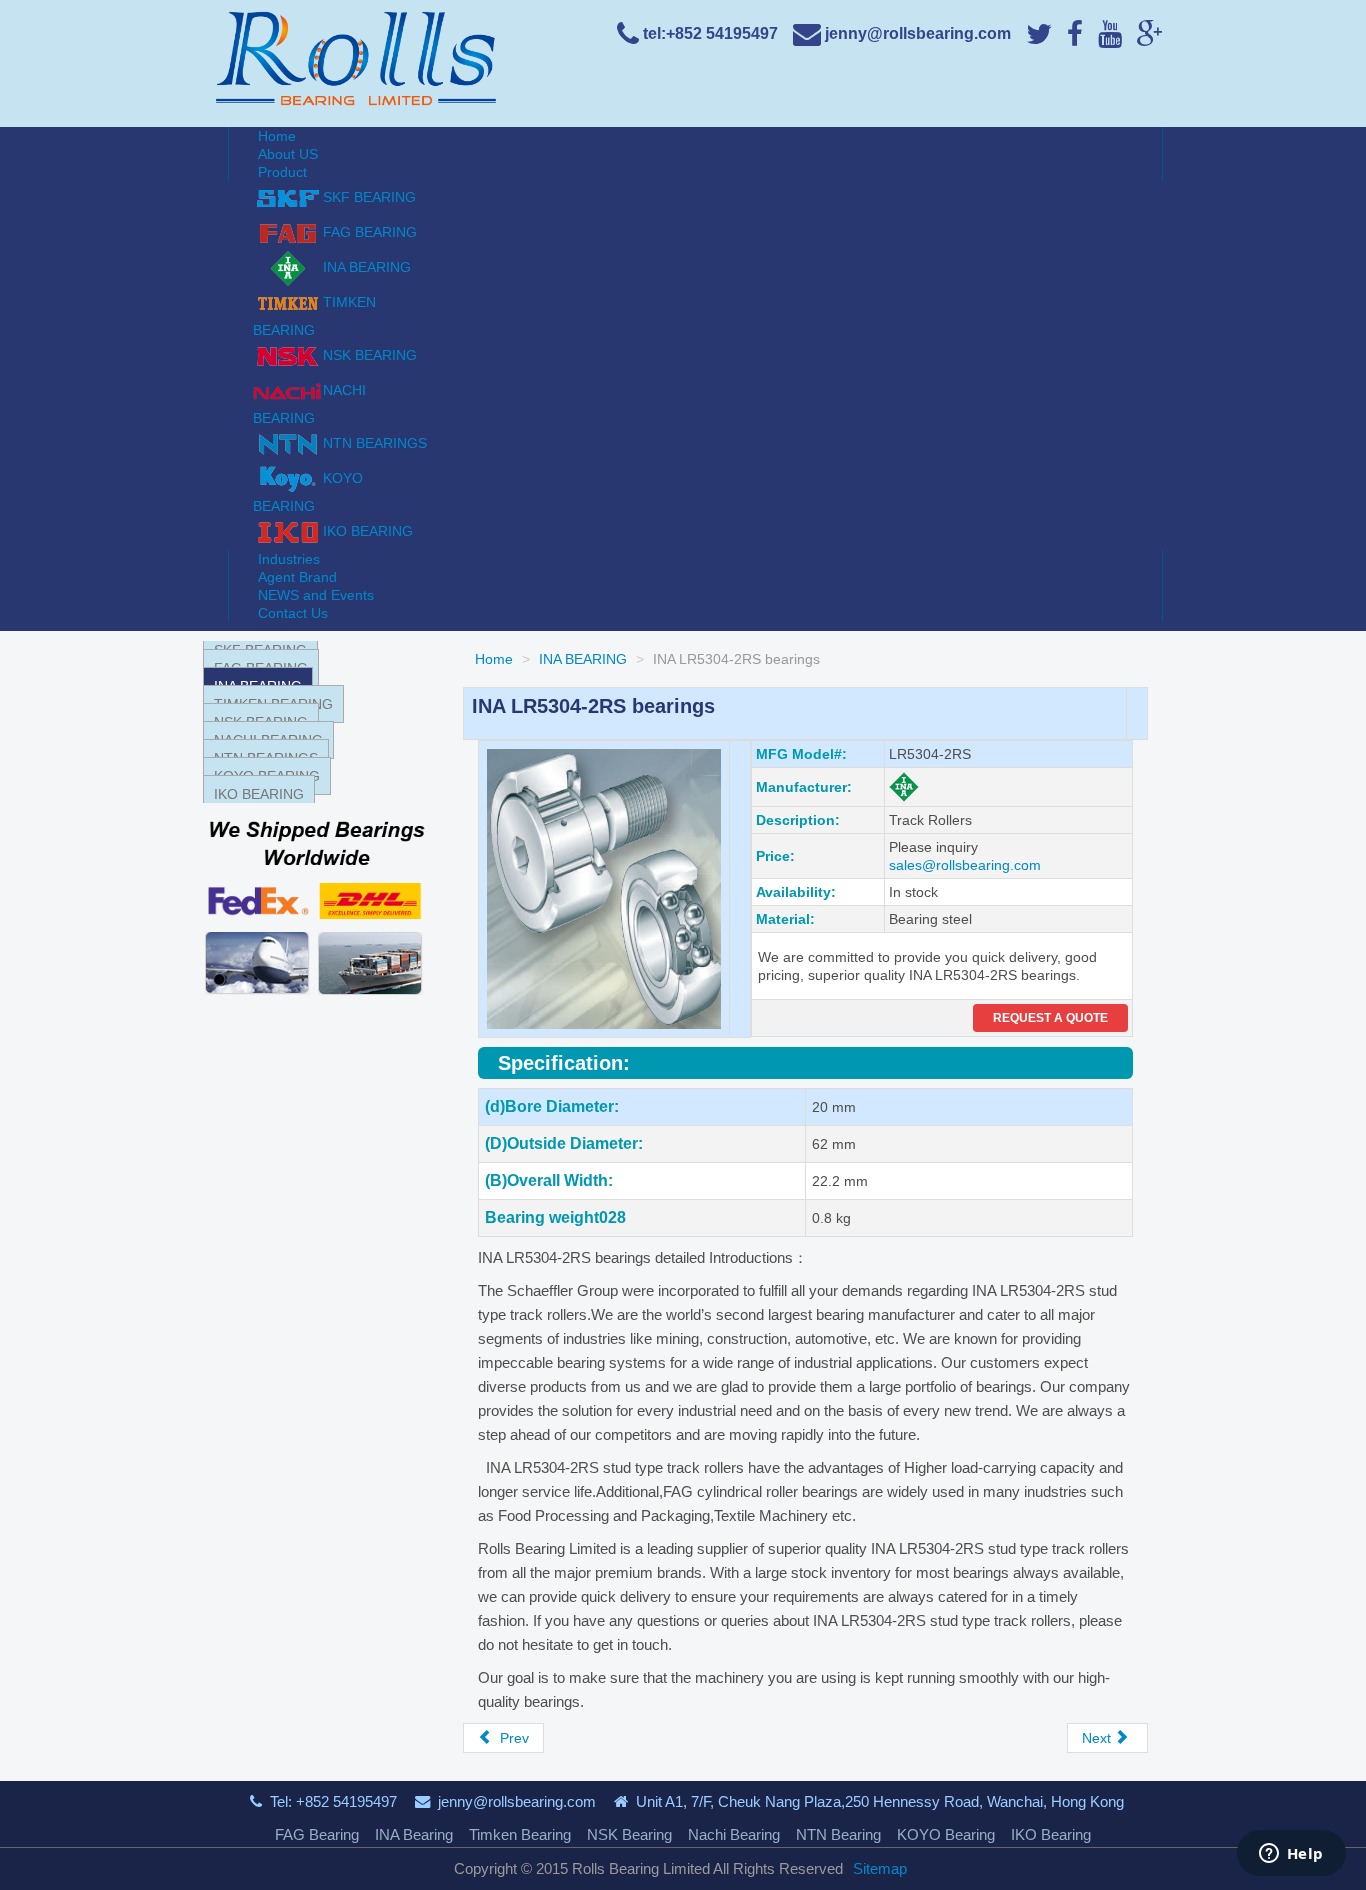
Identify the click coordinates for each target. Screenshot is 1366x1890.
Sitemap (880, 1868)
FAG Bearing (317, 1834)
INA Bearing (414, 1834)
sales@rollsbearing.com (965, 865)
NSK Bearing (629, 1834)
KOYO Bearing (946, 1834)
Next (1098, 1738)
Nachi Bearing (734, 1834)
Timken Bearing (520, 1834)
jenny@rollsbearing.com (517, 1801)
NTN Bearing (838, 1834)
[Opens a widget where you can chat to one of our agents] (1291, 1855)
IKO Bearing (1051, 1834)
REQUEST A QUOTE (1050, 1018)
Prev (512, 1738)
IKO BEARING (259, 794)
